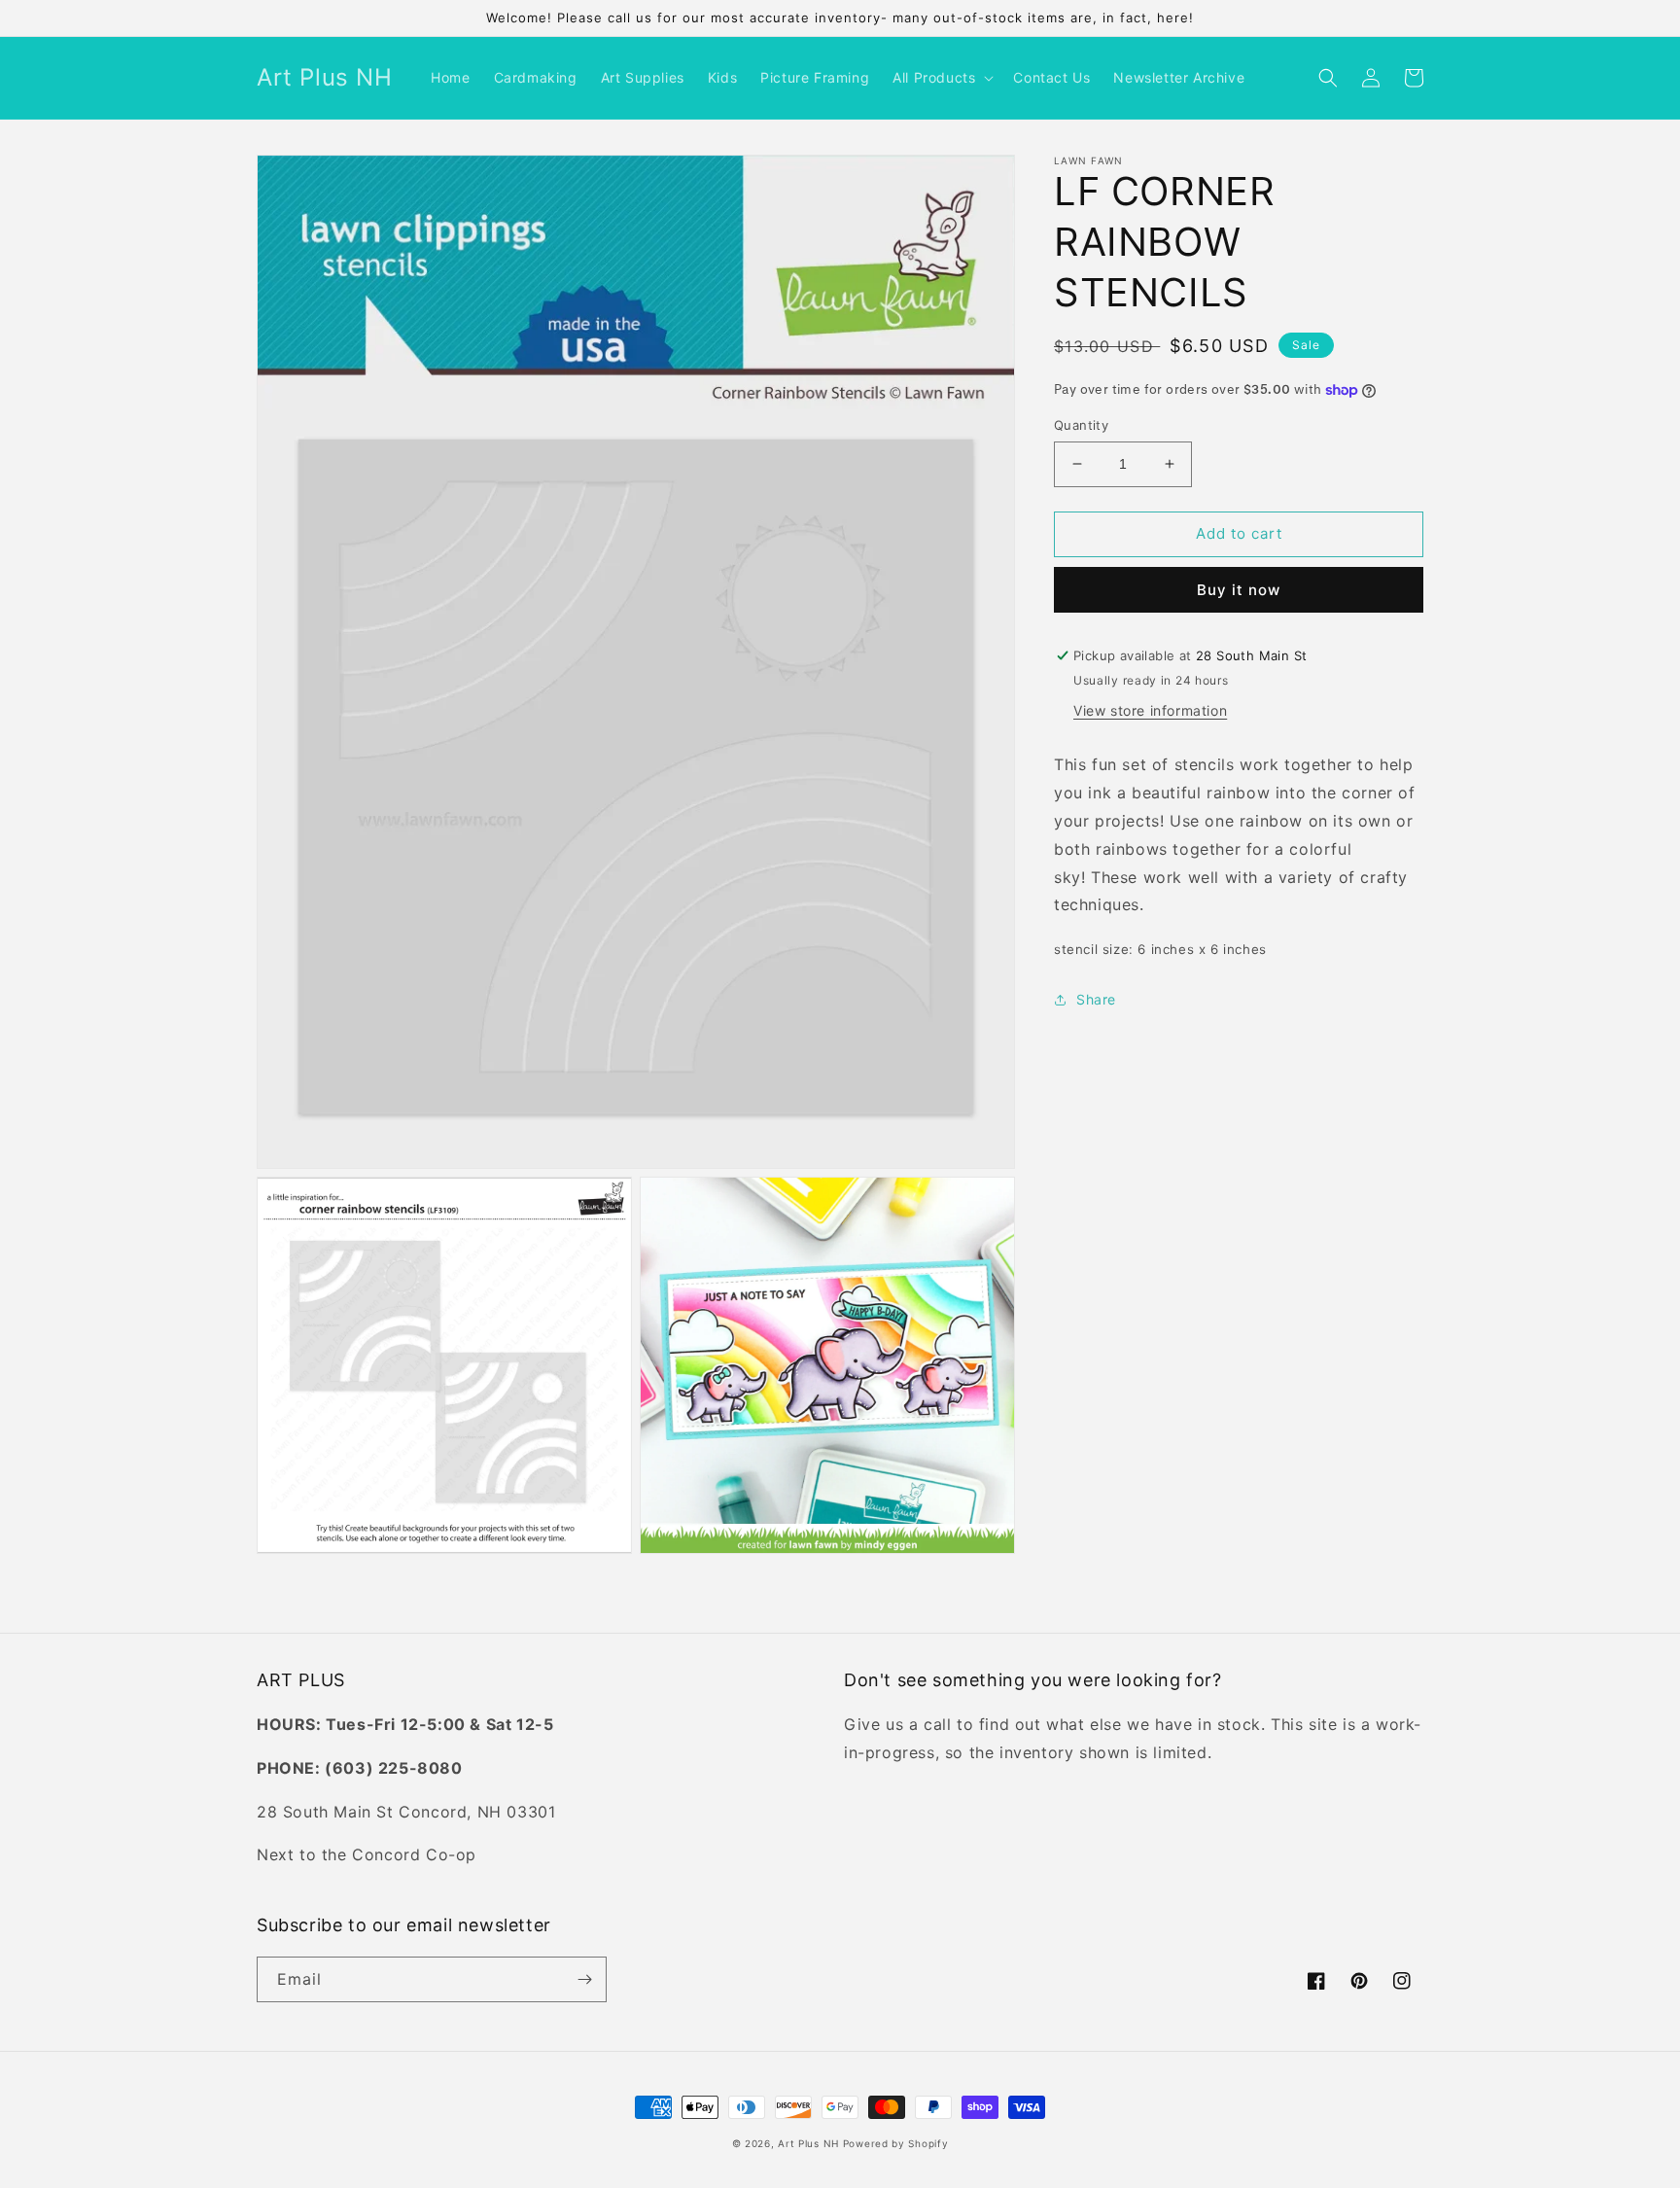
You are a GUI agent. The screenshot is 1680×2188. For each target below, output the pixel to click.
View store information (1150, 710)
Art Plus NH (808, 2143)
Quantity (1081, 425)
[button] (941, 78)
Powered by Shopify (896, 2143)
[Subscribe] (584, 1979)
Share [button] (1096, 999)
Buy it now (1239, 590)
